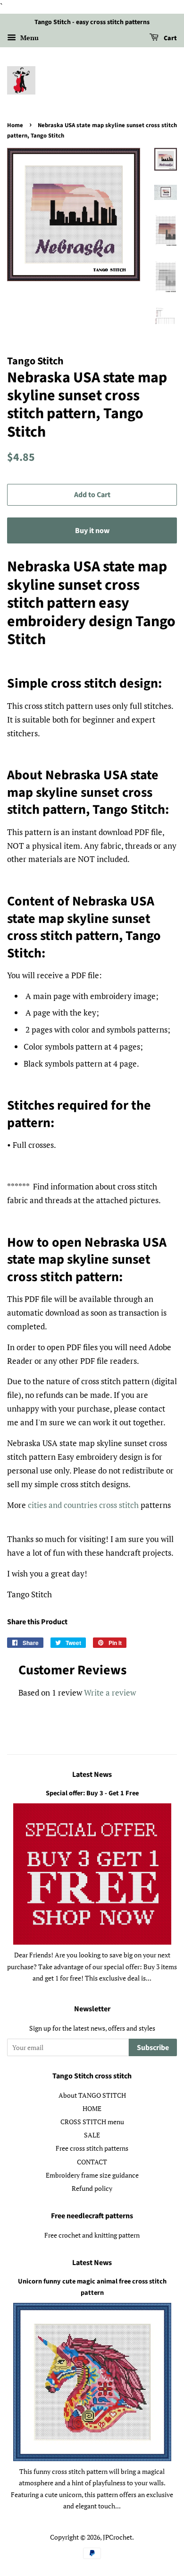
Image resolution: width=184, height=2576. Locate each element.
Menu (29, 38)
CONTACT (92, 2162)
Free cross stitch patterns (92, 2148)
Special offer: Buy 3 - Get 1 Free (92, 1793)
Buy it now (92, 531)
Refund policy (92, 2188)
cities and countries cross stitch (83, 1505)
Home (15, 125)
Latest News (92, 1775)
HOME (92, 2108)
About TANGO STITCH (92, 2095)
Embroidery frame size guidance (92, 2175)
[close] (159, 2546)
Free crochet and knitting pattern (92, 2235)
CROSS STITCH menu (92, 2122)
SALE (92, 2135)
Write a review (110, 1693)
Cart (170, 38)
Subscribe (153, 2048)
